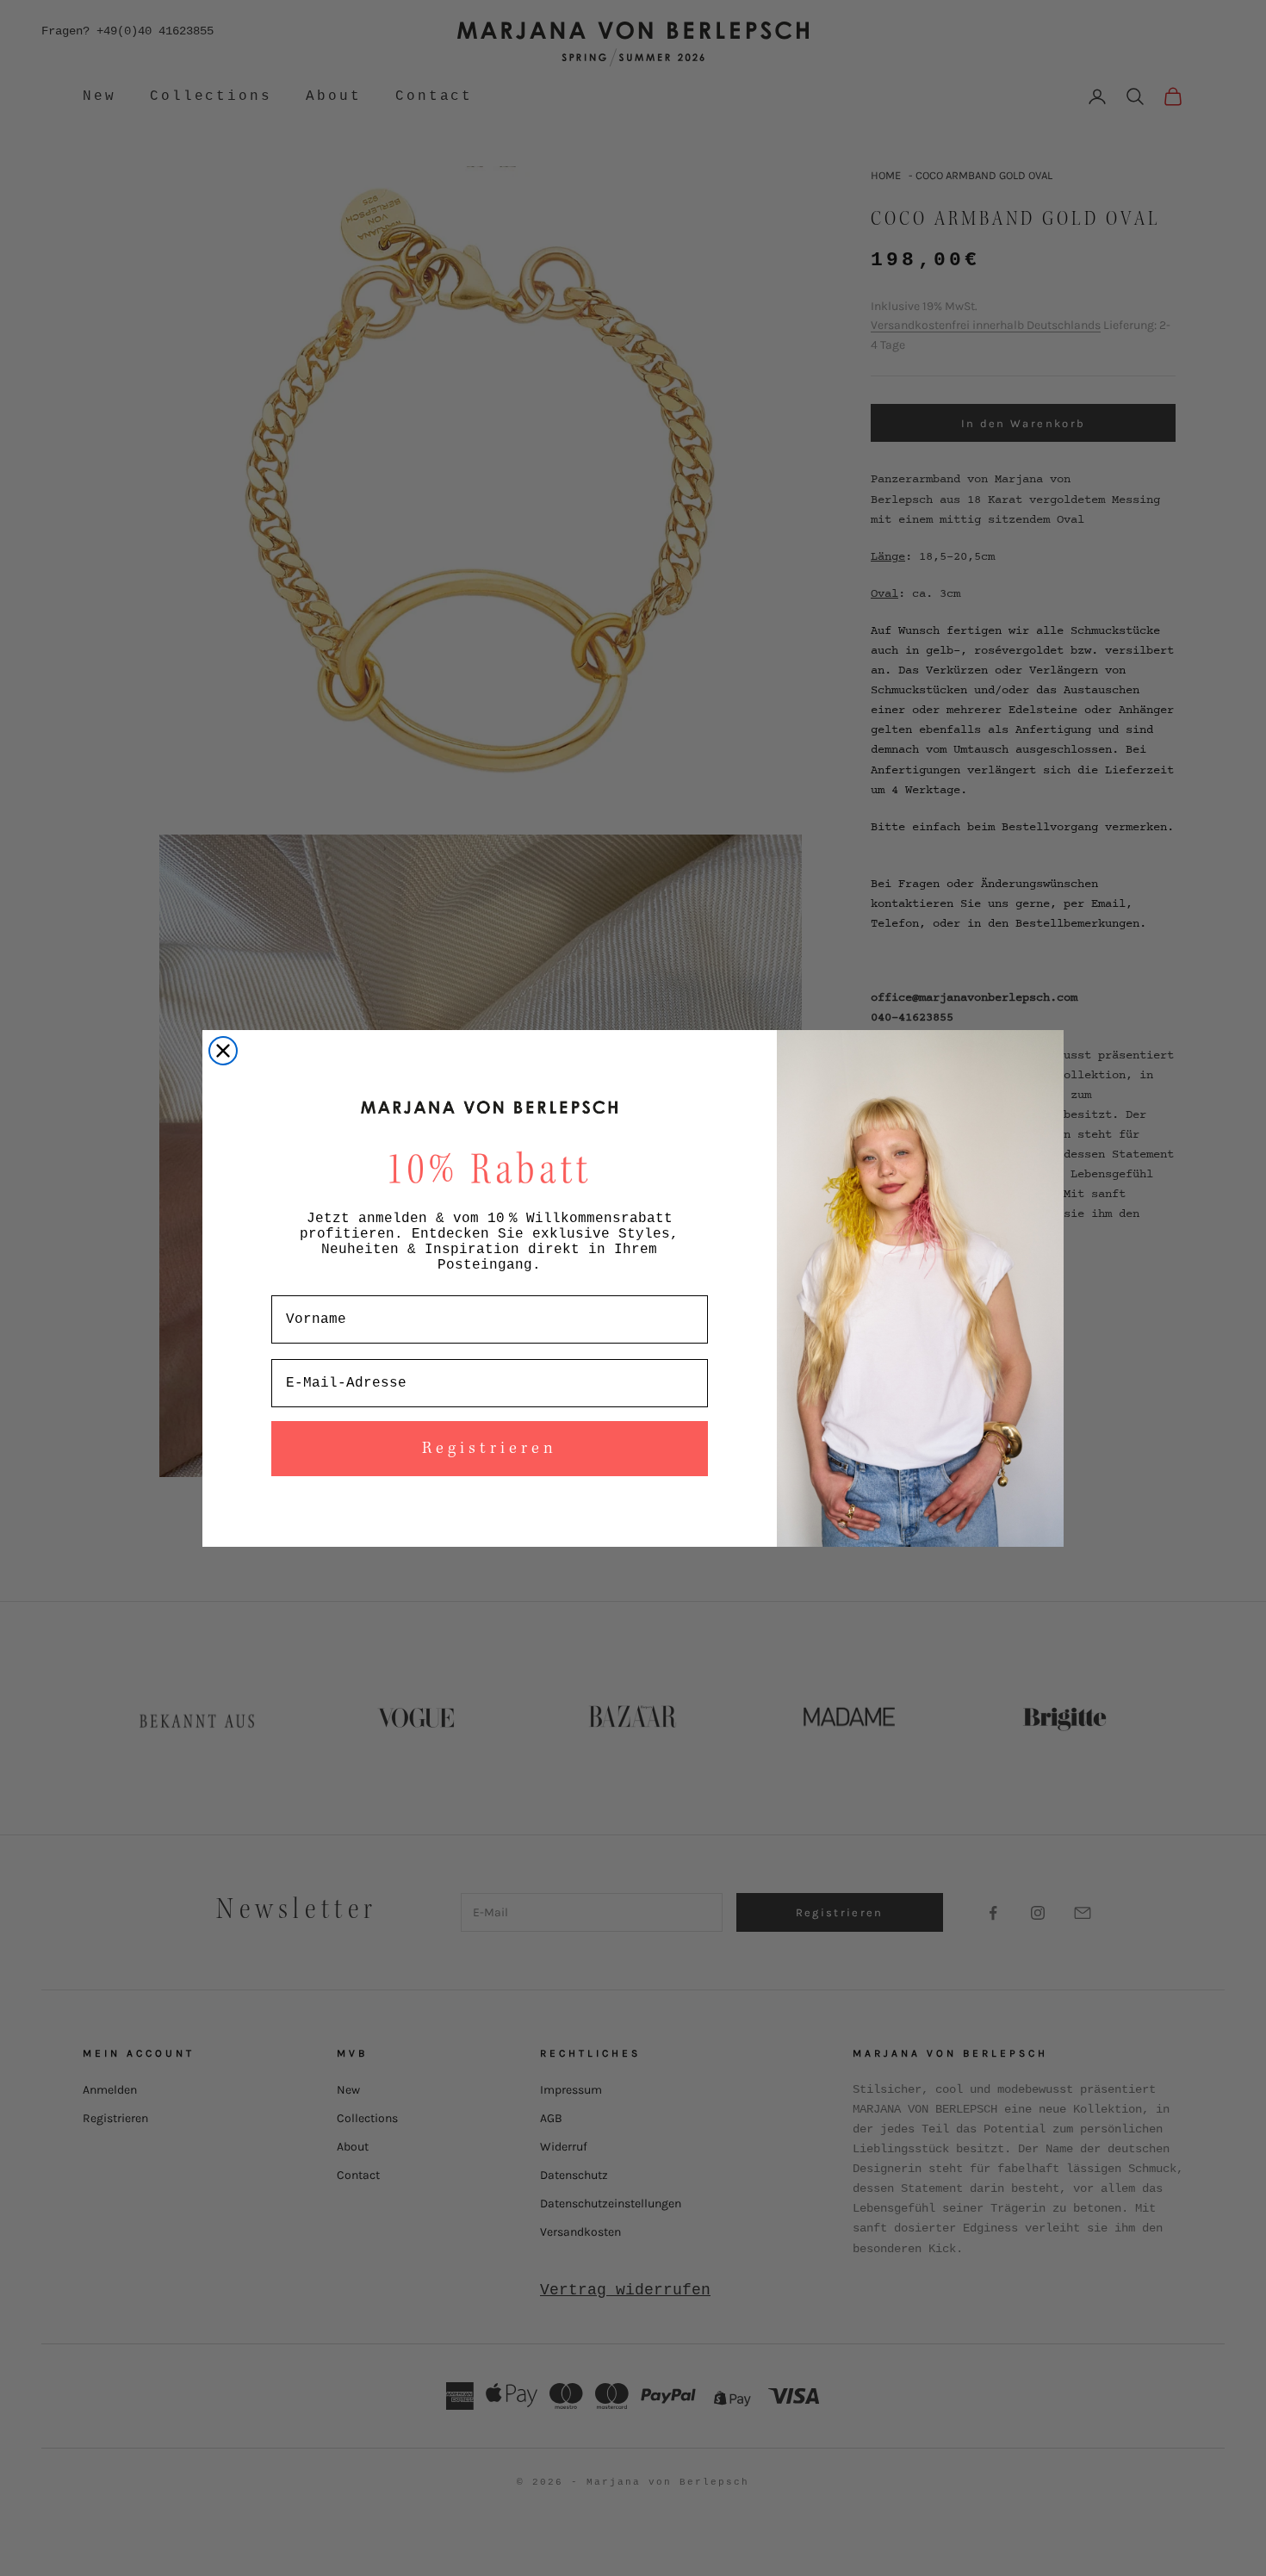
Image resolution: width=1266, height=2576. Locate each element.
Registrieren (490, 1449)
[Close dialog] (223, 1051)
